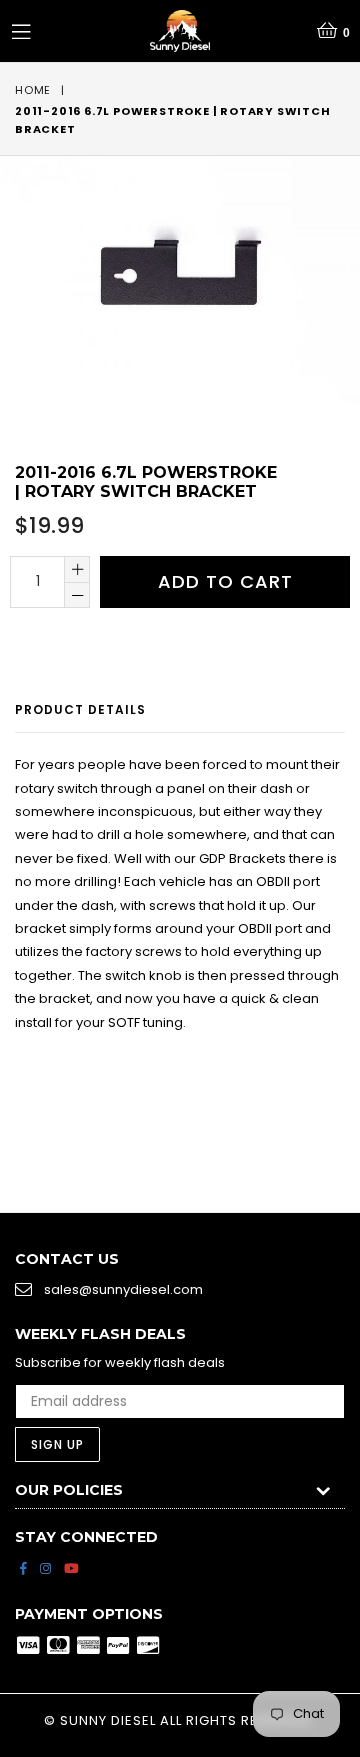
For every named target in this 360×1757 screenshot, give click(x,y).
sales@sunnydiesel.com (123, 1289)
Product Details (80, 709)
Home (33, 90)
